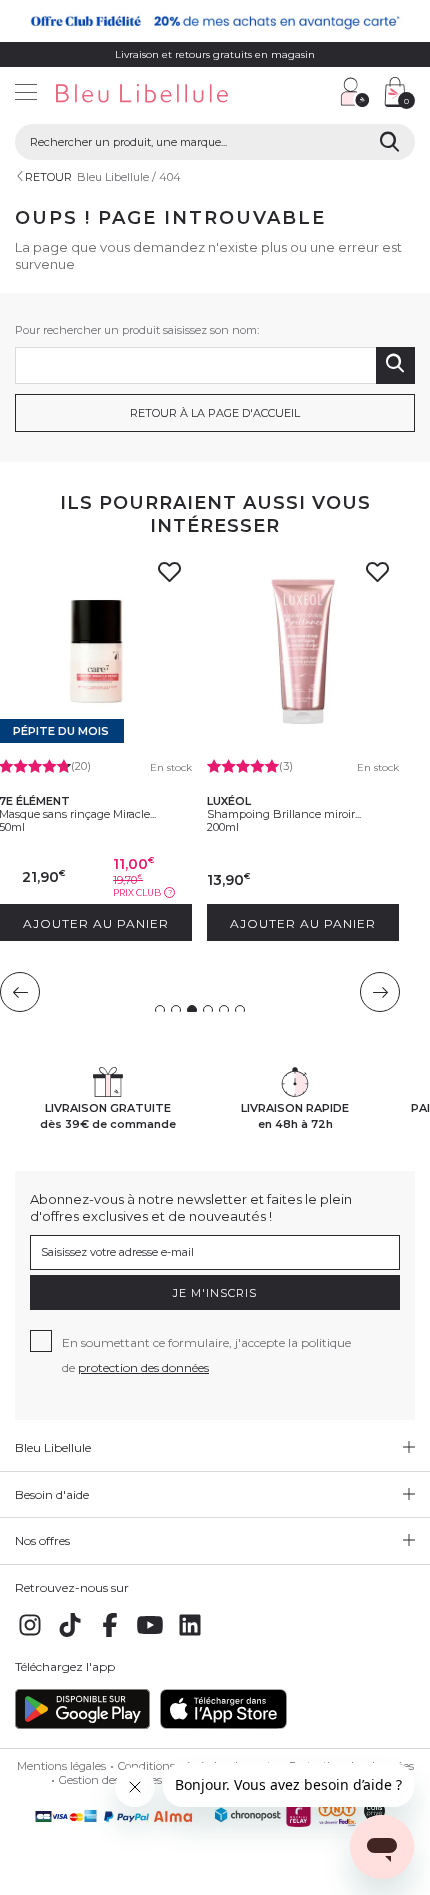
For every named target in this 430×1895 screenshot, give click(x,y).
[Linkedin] (190, 1636)
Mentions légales (61, 1766)
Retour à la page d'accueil (215, 413)
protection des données (143, 1367)
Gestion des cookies (110, 1780)
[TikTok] (70, 1636)
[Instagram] (30, 1636)
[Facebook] (110, 1636)
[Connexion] (355, 92)
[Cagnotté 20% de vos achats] (215, 21)
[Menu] (26, 94)
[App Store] (223, 1725)
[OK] (395, 365)
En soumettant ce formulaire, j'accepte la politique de (206, 1355)
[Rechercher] (389, 142)
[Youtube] (150, 1636)
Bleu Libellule (113, 177)
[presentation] (20, 992)
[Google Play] (82, 1725)
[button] (315, 94)
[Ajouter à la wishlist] (170, 578)
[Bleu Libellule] (165, 94)
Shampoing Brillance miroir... (284, 814)
